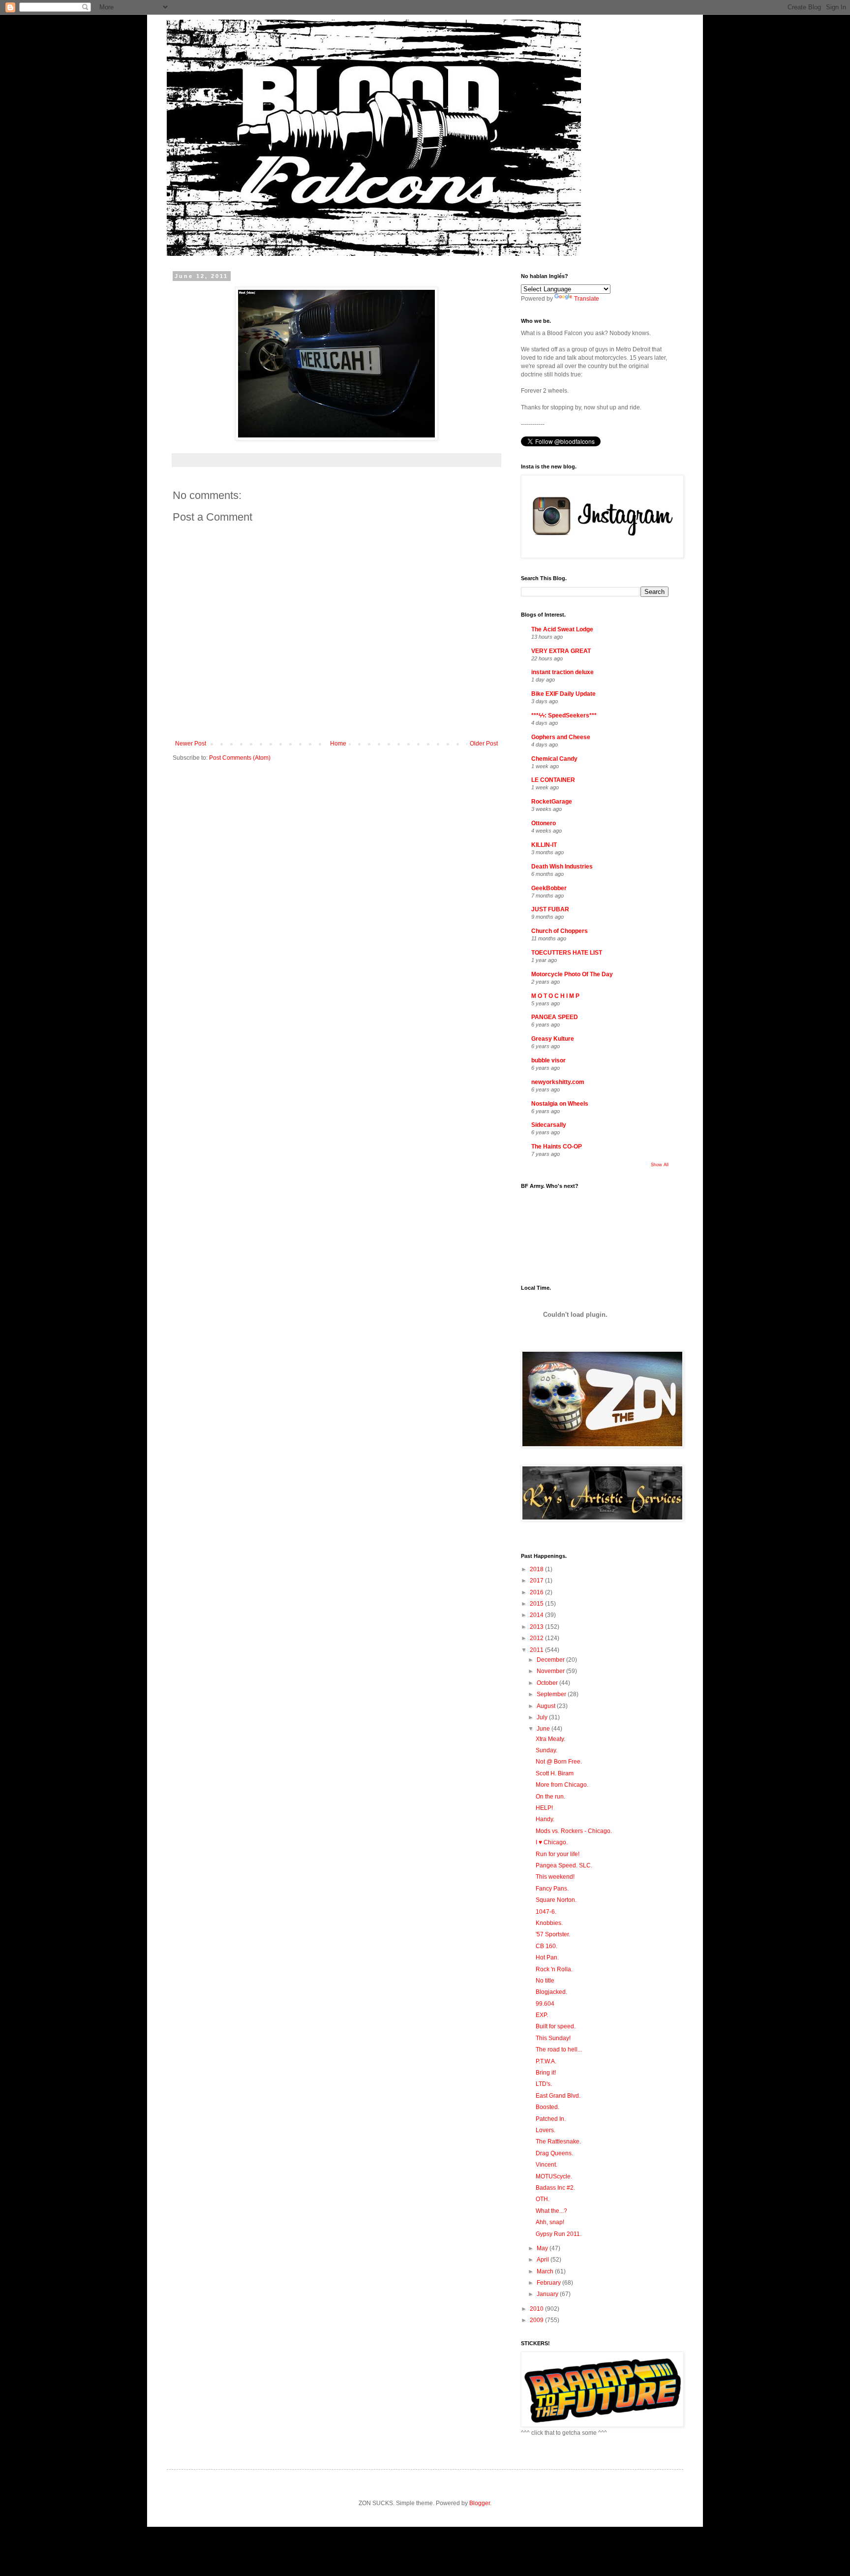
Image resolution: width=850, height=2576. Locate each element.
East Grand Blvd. (558, 2096)
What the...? (551, 2211)
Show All (660, 1165)
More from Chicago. (562, 1785)
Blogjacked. (551, 1992)
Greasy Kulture (553, 1039)
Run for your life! (558, 1854)
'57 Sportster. (553, 1934)
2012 (537, 1638)
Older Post (484, 744)
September (552, 1694)
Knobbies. (549, 1923)
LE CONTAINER (553, 780)
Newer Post (191, 744)
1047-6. (546, 1912)
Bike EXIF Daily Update (563, 694)
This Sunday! (553, 2038)
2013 (537, 1627)
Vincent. (546, 2165)
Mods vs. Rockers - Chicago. (574, 1831)
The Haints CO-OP (557, 1147)
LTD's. (544, 2084)
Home (338, 744)
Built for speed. (556, 2026)
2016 (537, 1592)
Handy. (545, 1819)
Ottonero (544, 823)
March (546, 2271)
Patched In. (551, 2119)
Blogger (480, 2503)
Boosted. (547, 2107)
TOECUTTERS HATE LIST (567, 953)
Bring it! (546, 2073)
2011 (537, 1650)
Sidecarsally (549, 1125)
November (551, 1671)
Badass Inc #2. (555, 2188)
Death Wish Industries (562, 867)
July (543, 1717)
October (548, 1683)
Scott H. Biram (555, 1773)
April (544, 2260)
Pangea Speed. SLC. (564, 1865)
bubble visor (548, 1060)
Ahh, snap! (550, 2222)
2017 (537, 1581)
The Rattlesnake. (558, 2141)
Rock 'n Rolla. (554, 1969)
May (543, 2248)
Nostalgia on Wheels (560, 1104)
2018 (537, 1569)
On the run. (550, 1797)
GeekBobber (549, 888)
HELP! (544, 1808)
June (544, 1729)
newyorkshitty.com (558, 1082)
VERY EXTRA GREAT (561, 651)
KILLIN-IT (544, 845)
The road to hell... (559, 2049)
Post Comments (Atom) (240, 758)
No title (545, 1981)
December (551, 1660)
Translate (587, 299)
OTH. (543, 2199)
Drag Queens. (554, 2153)
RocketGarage (552, 802)
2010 (537, 2309)
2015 (537, 1604)
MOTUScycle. (554, 2176)
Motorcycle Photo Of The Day (572, 974)
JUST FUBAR (550, 909)
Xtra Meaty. (550, 1739)
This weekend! (555, 1877)
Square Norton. (556, 1900)
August (547, 1706)
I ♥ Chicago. (552, 1842)
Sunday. (546, 1750)
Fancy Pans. (552, 1889)
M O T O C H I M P (555, 996)
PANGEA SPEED (555, 1017)
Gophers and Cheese (561, 737)
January (548, 2294)
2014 (537, 1615)
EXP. (542, 2015)
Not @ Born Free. (559, 1762)
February (549, 2283)
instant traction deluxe (562, 672)
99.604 (545, 2004)
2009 (537, 2320)
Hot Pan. (547, 1957)
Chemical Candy (554, 759)
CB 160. (546, 1946)
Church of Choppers (560, 931)
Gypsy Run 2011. (559, 2234)
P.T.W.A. (546, 2061)
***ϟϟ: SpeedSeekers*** (564, 715)
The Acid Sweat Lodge (562, 629)
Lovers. (546, 2130)
